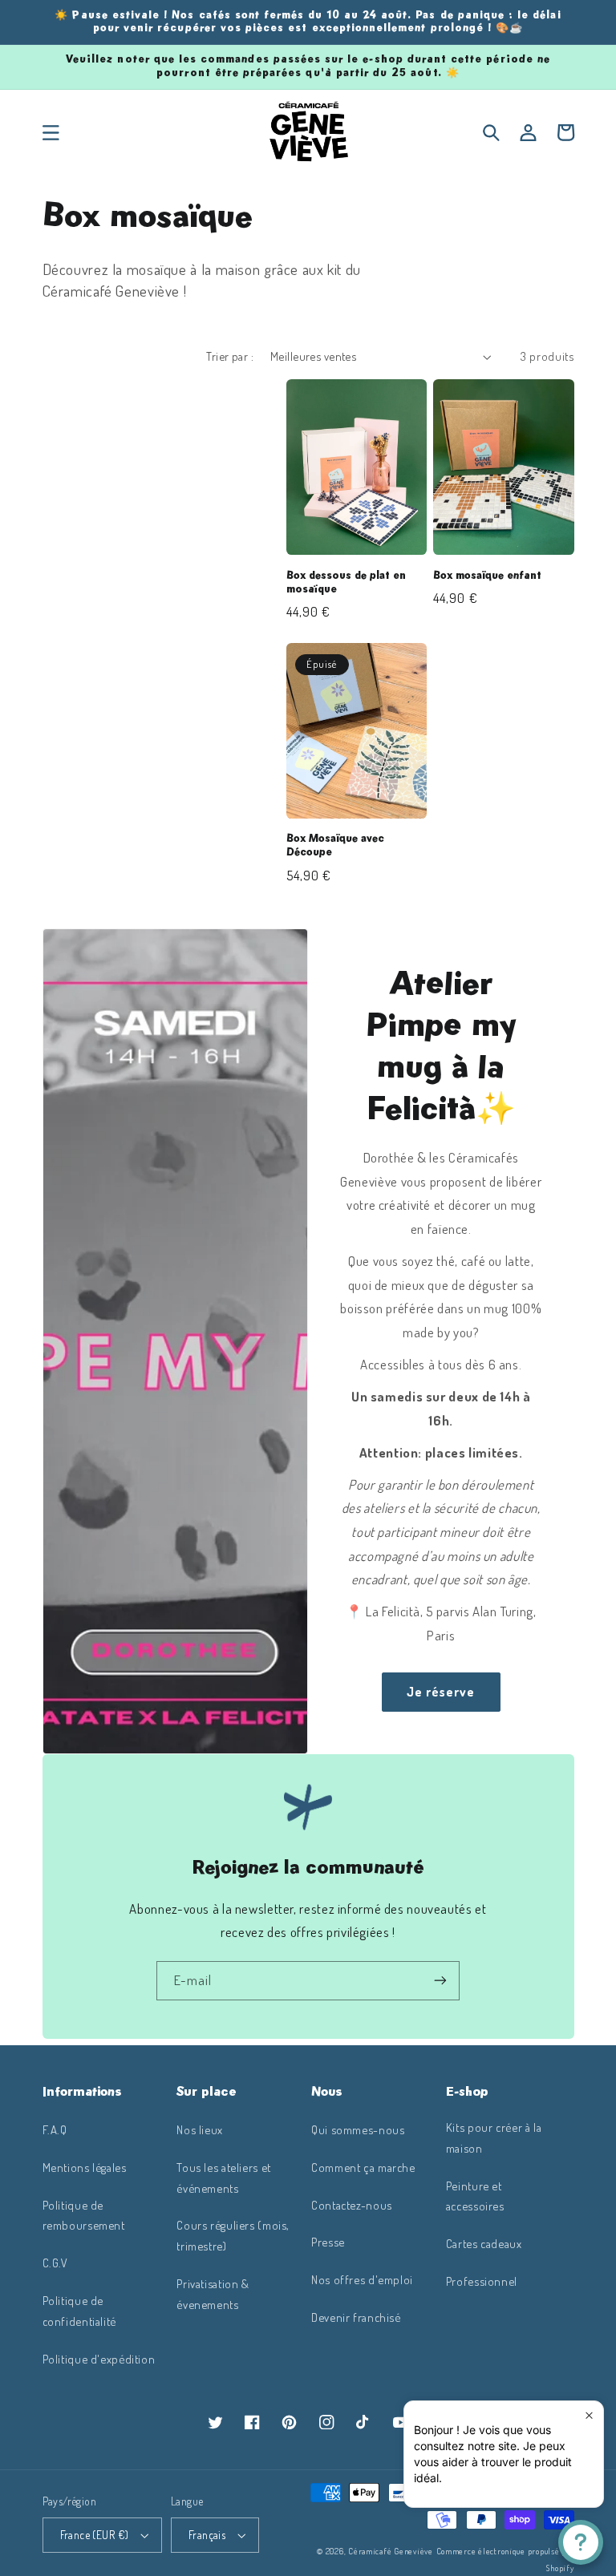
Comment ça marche (363, 2167)
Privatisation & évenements (213, 2294)
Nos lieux (200, 2129)
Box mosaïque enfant (487, 576)
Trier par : (230, 356)
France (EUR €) (95, 2535)
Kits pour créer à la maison (494, 2137)
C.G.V (55, 2263)
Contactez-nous (352, 2205)
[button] (51, 132)
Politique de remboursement (84, 2215)
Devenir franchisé (356, 2317)
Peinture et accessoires (475, 2196)
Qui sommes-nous (358, 2129)
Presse (328, 2242)
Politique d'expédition (99, 2359)
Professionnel (482, 2281)
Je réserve (441, 1692)
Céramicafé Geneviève (391, 2551)
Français (207, 2535)
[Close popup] (589, 2415)
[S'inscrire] (440, 1981)
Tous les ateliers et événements (224, 2178)
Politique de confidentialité (79, 2311)
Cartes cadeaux (484, 2243)
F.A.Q (55, 2129)
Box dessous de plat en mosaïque (346, 582)
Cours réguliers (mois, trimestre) (233, 2235)
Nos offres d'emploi (362, 2279)
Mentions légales (85, 2167)
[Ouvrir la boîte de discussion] (581, 2542)
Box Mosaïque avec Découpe (335, 845)
